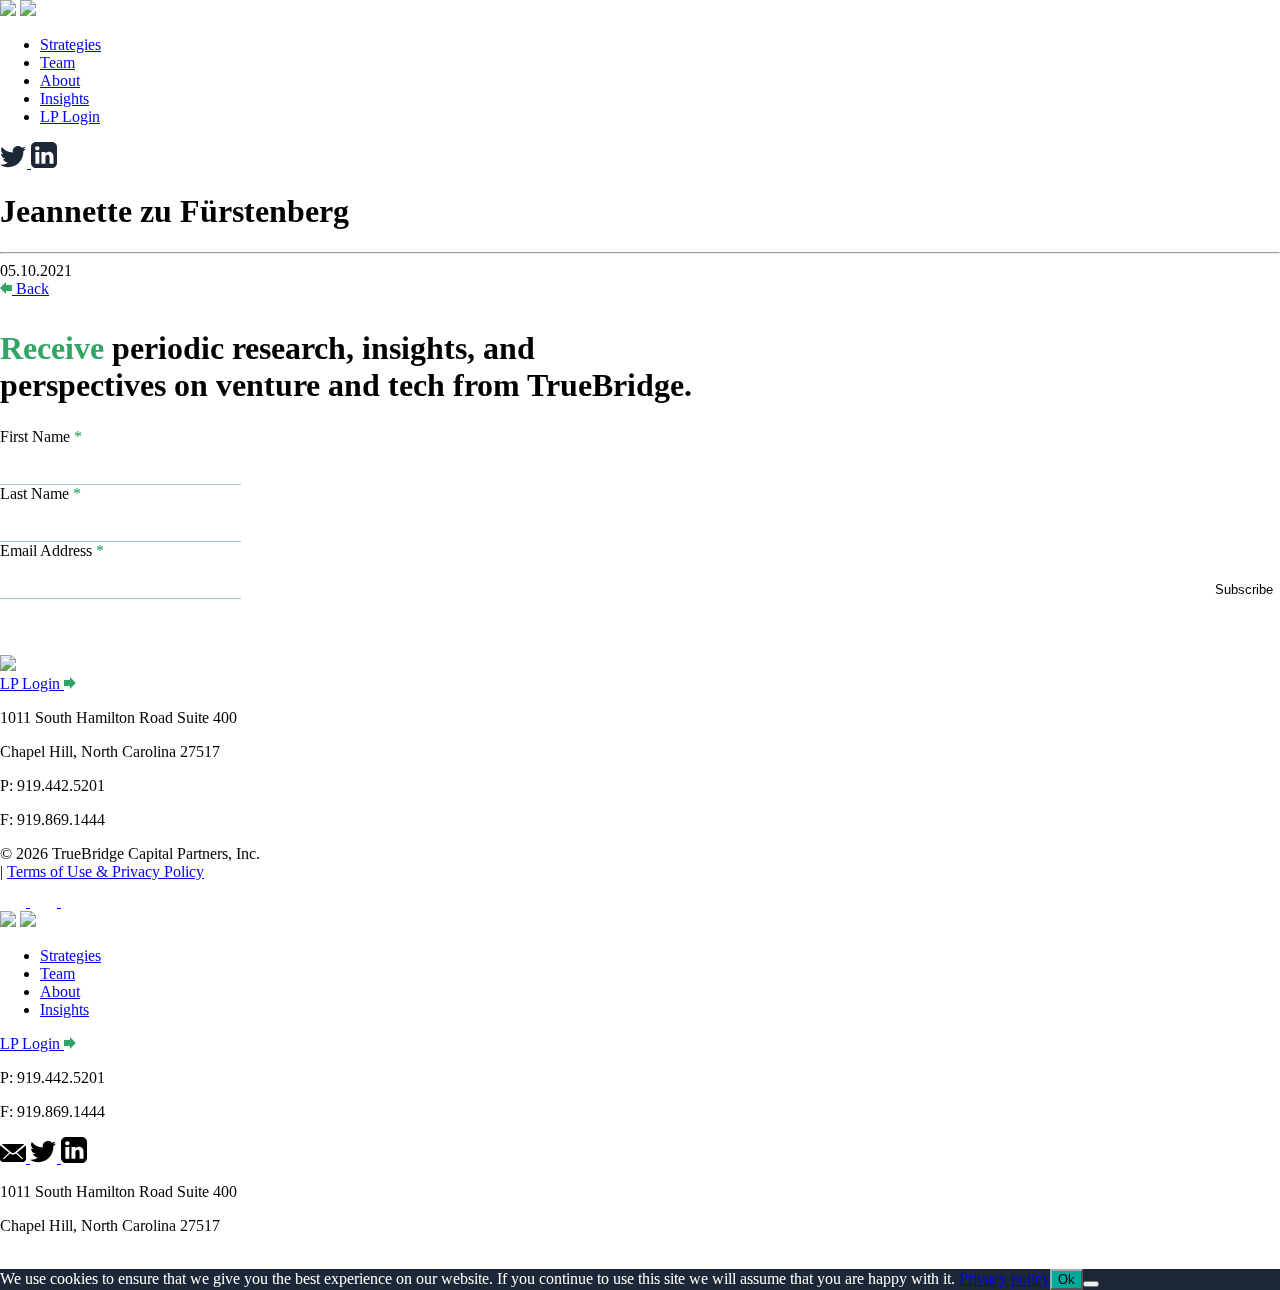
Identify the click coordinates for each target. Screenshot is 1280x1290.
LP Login (70, 116)
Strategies (70, 44)
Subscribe (1244, 589)
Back (32, 288)
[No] (1091, 1284)
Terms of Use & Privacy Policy (105, 871)
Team (57, 62)
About (60, 80)
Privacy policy (1004, 1278)
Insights (64, 98)
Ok (1066, 1279)
